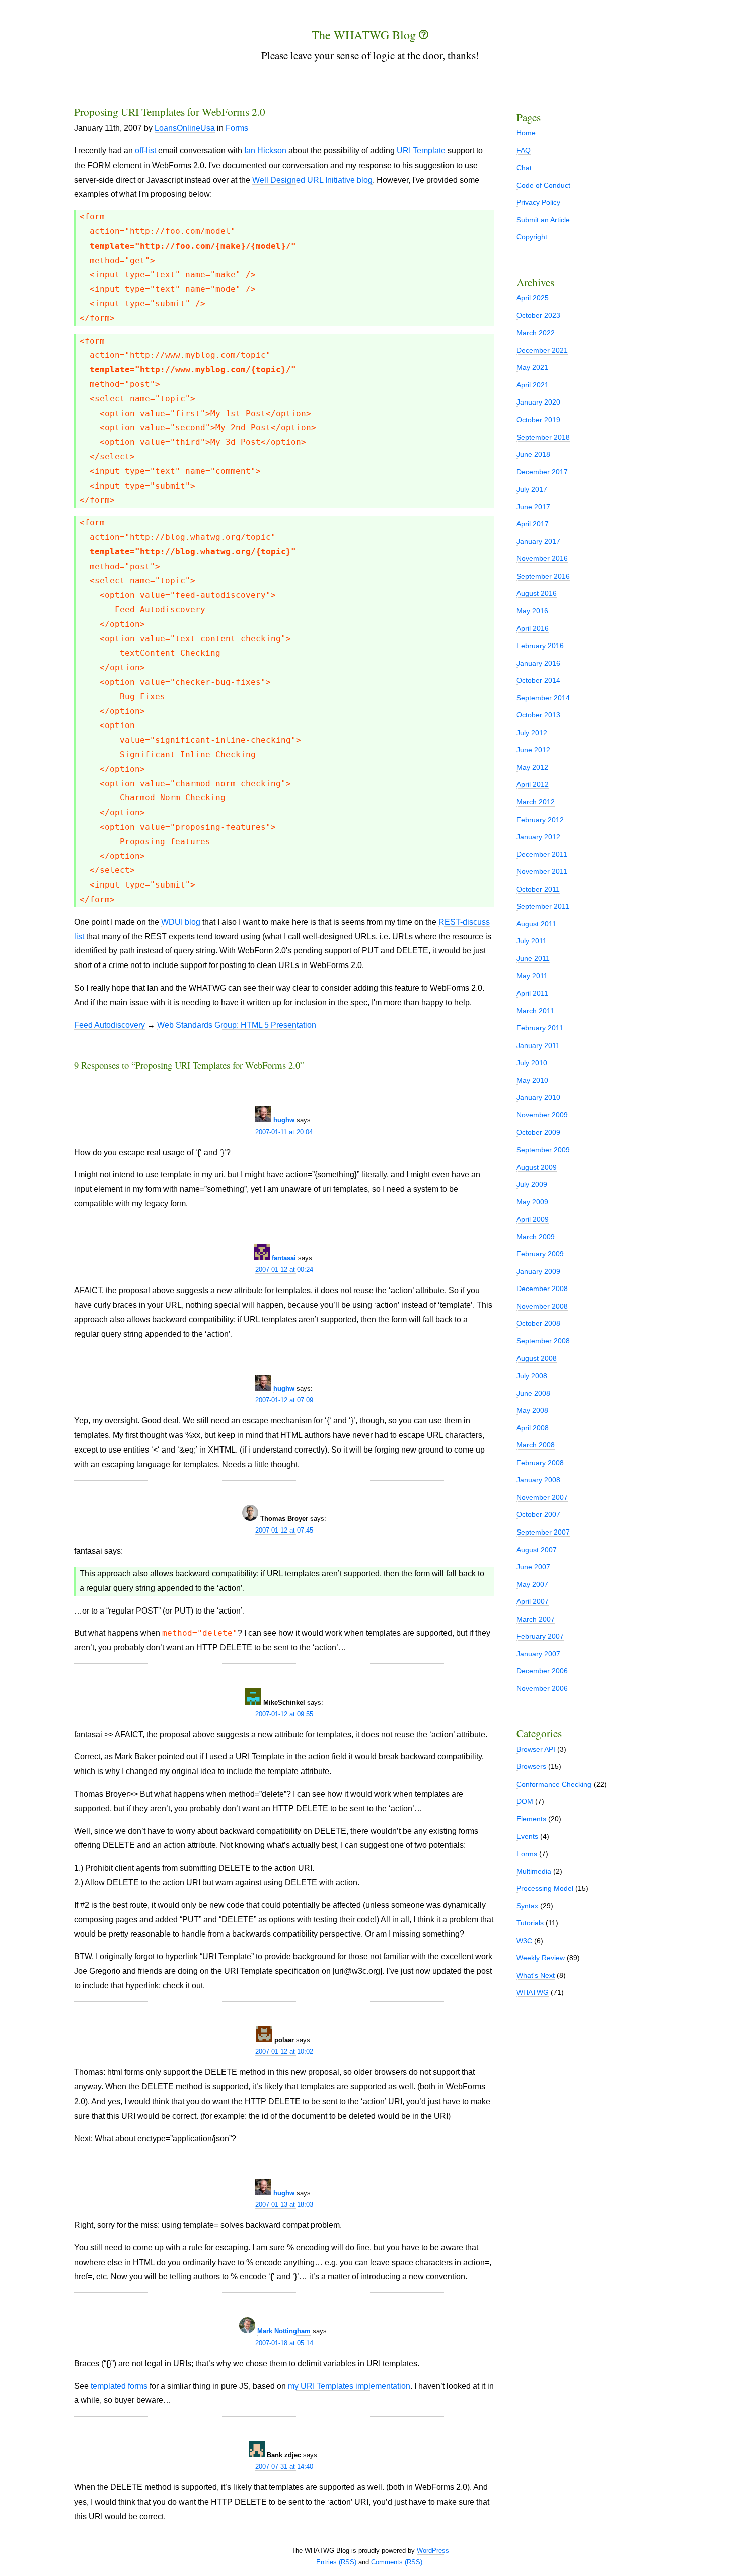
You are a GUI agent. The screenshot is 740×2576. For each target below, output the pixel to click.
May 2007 (532, 1584)
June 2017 (533, 507)
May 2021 (532, 367)
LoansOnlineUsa (185, 128)
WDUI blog (181, 922)
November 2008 (542, 1306)
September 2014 (543, 698)
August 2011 (536, 924)
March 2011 (535, 1011)
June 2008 (533, 1393)
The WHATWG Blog (365, 35)
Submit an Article (543, 220)
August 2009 (537, 1167)
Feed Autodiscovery (109, 1025)
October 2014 (538, 680)
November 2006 (542, 1688)
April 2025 (533, 298)
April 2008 (533, 1428)
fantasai (284, 1258)
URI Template (421, 151)
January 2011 (538, 1045)
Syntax (527, 1906)
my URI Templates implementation (349, 2386)
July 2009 (532, 1184)
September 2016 (543, 576)
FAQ (524, 150)
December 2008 (542, 1289)
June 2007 (533, 1567)
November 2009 (542, 1115)
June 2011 (533, 958)
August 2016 (537, 593)
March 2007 (536, 1619)
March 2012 (536, 802)
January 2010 (538, 1097)
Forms (237, 128)
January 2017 (538, 541)
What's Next (536, 1975)
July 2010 (532, 1063)
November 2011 (542, 871)
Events (527, 1836)
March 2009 (536, 1237)
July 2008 (532, 1376)
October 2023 (538, 315)
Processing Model (545, 1888)
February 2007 (540, 1636)
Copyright (532, 237)
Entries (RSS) (336, 2562)
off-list (145, 151)
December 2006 (542, 1671)
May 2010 (532, 1080)
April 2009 (533, 1219)
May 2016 (532, 611)
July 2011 (532, 941)
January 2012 (538, 837)
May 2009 (532, 1202)
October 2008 (538, 1323)
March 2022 (536, 333)
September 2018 (543, 437)
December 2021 (542, 350)
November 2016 (542, 558)
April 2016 (533, 628)
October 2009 (538, 1132)
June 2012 (533, 750)
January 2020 (538, 402)
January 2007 (538, 1654)
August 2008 (537, 1358)
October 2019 (538, 420)
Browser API (536, 1749)
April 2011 (532, 993)
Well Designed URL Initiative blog (312, 180)
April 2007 (533, 1601)
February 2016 (540, 646)
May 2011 (532, 976)
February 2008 (540, 1463)
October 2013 (538, 715)
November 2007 (542, 1497)
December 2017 (542, 472)
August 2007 (537, 1550)
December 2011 (542, 854)
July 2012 (532, 733)
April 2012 (533, 784)
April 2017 (533, 524)
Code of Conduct (543, 185)
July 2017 (532, 489)
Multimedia (534, 1871)
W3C (524, 1941)
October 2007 (538, 1514)
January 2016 (538, 663)
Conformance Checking (554, 1784)
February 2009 (540, 1254)
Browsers (531, 1766)
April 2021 (533, 385)
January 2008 (538, 1480)
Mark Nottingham (284, 2331)
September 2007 (543, 1532)
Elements (531, 1819)
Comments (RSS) (397, 2562)
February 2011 (540, 1028)
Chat (524, 168)
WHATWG (533, 1992)
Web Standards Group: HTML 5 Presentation (237, 1025)
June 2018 (533, 454)
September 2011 (543, 906)
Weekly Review (541, 1958)
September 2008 (543, 1341)
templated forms (119, 2386)
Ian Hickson (265, 151)
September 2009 (543, 1150)
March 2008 (536, 1445)
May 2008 (532, 1410)
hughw (284, 1120)
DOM (525, 1801)
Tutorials (530, 1923)
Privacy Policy (538, 202)
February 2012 (540, 820)
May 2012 (532, 767)
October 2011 (538, 889)
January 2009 (538, 1271)
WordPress (433, 2551)
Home (526, 133)
